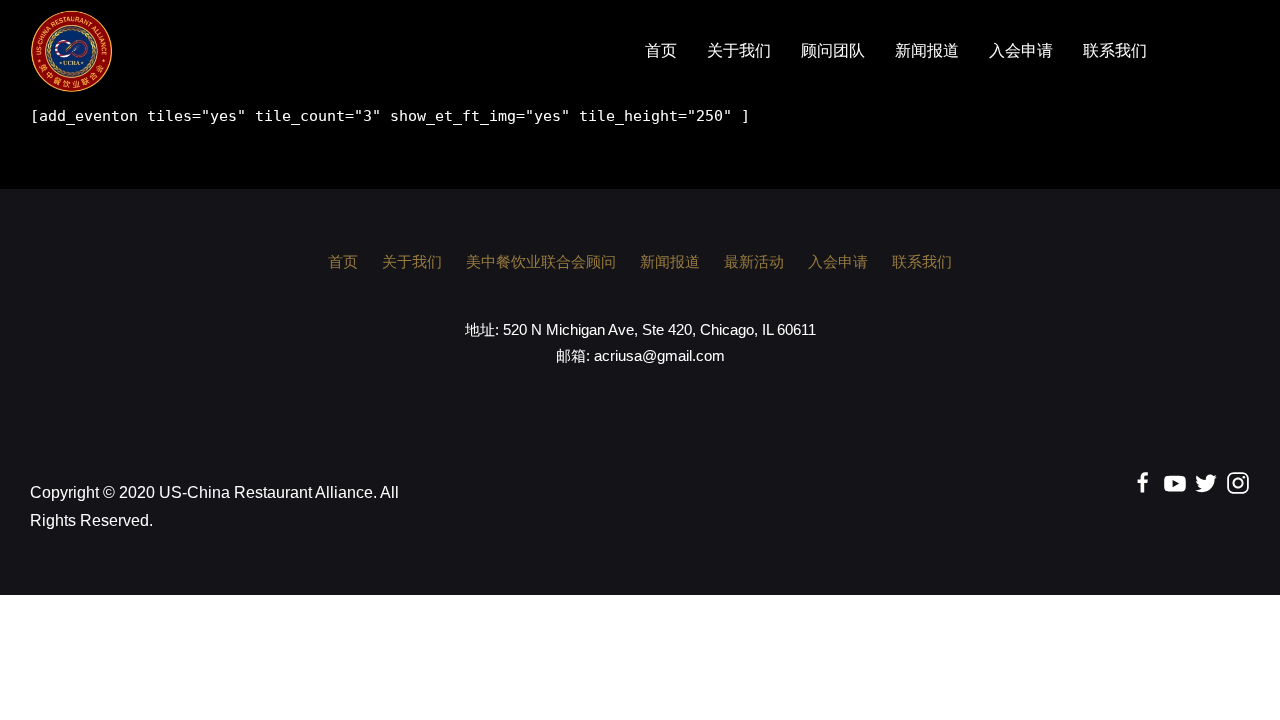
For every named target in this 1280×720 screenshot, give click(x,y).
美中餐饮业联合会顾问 (541, 261)
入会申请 (1021, 51)
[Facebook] (1143, 482)
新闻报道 (927, 51)
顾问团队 (833, 51)
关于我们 (739, 51)
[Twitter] (1206, 482)
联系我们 (1115, 51)
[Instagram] (1238, 482)
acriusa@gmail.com (659, 355)
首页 (661, 51)
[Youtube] (1175, 482)
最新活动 (754, 261)
